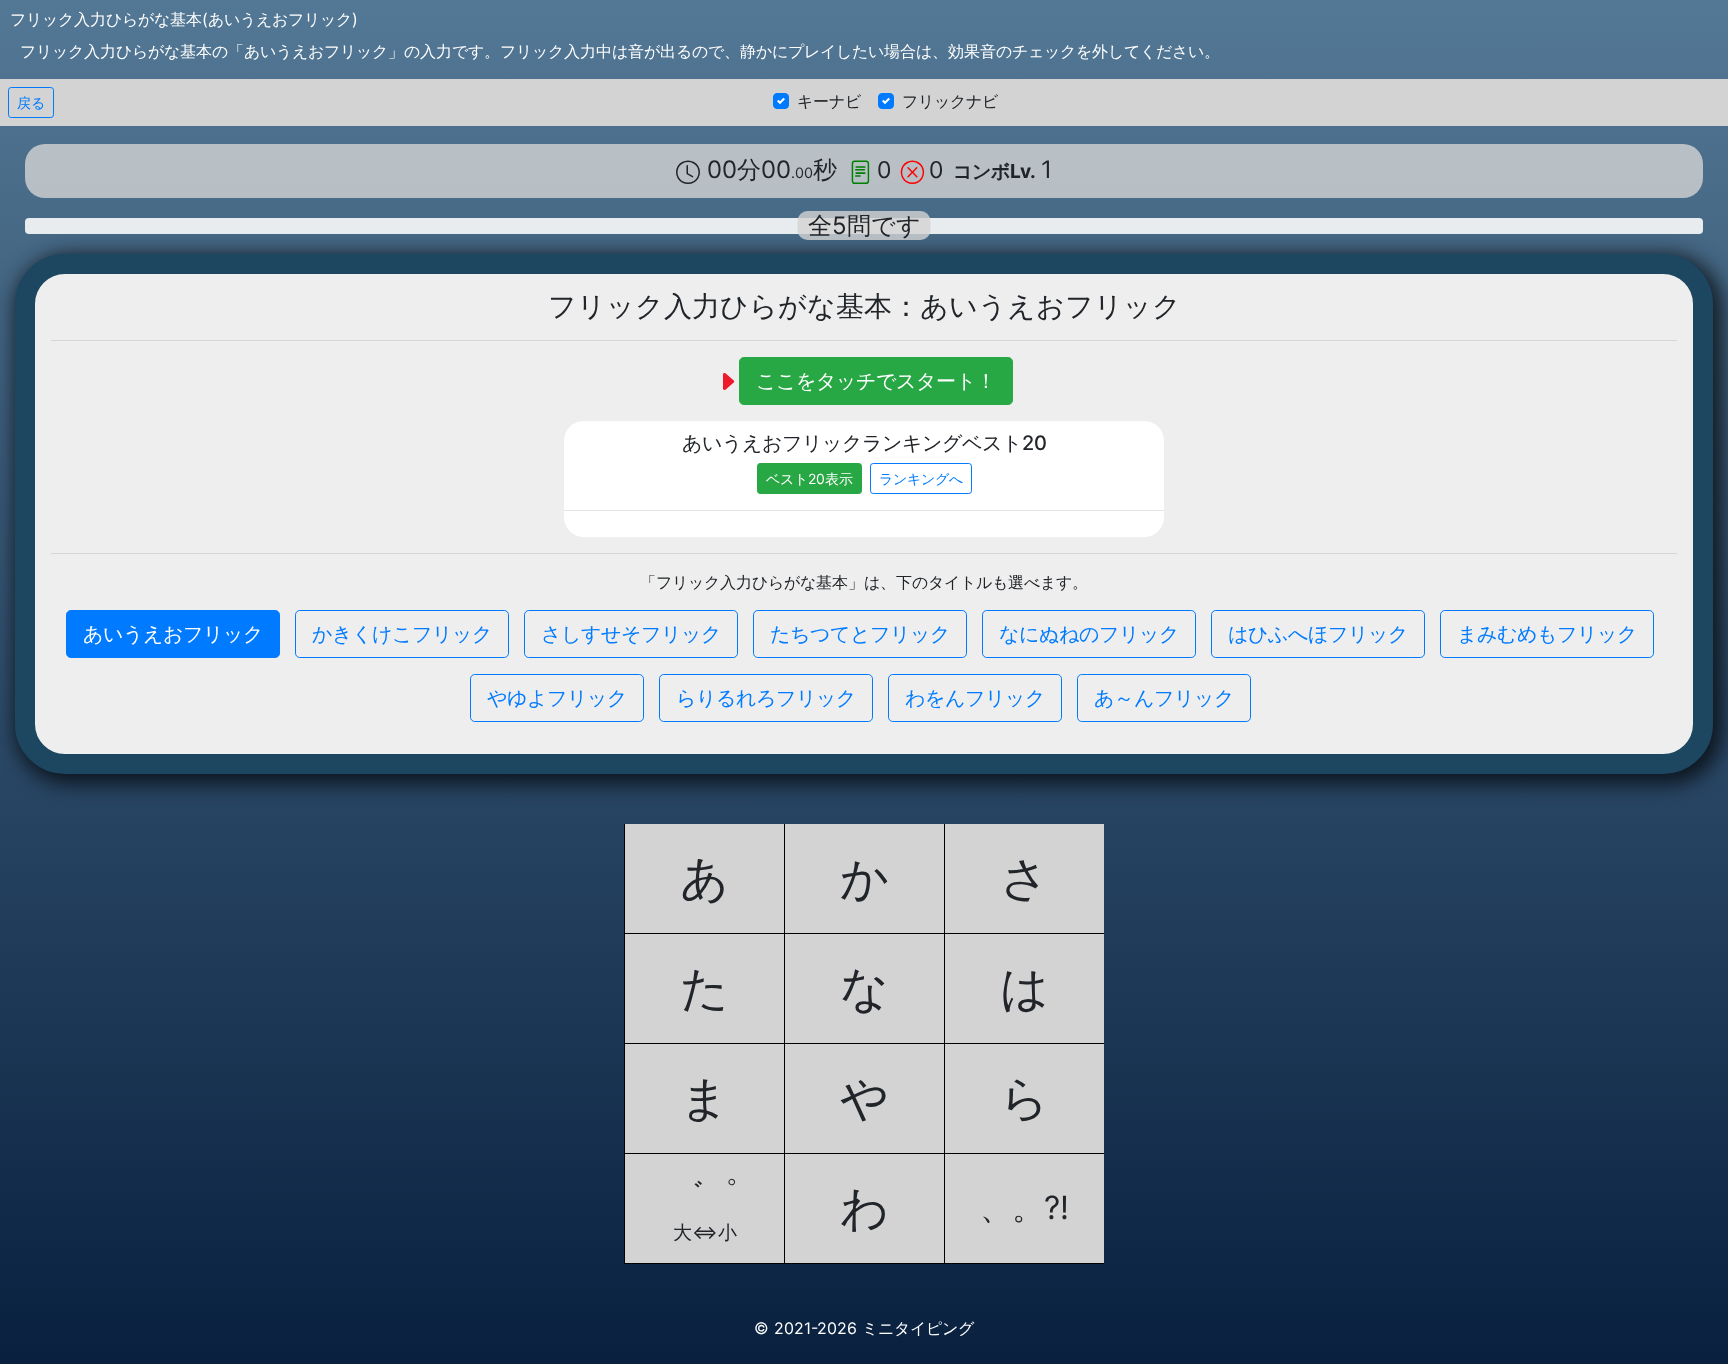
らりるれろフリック (766, 698)
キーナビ (829, 101)
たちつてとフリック (860, 634)
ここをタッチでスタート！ (876, 381)
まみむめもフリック (1547, 634)
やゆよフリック (557, 698)
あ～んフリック (1164, 698)
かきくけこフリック (402, 634)
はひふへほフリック (1318, 634)
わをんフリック (975, 698)
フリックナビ (950, 101)
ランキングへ (921, 478)
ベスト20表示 (809, 478)
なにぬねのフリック (1089, 634)
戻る (31, 102)
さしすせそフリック (631, 634)
